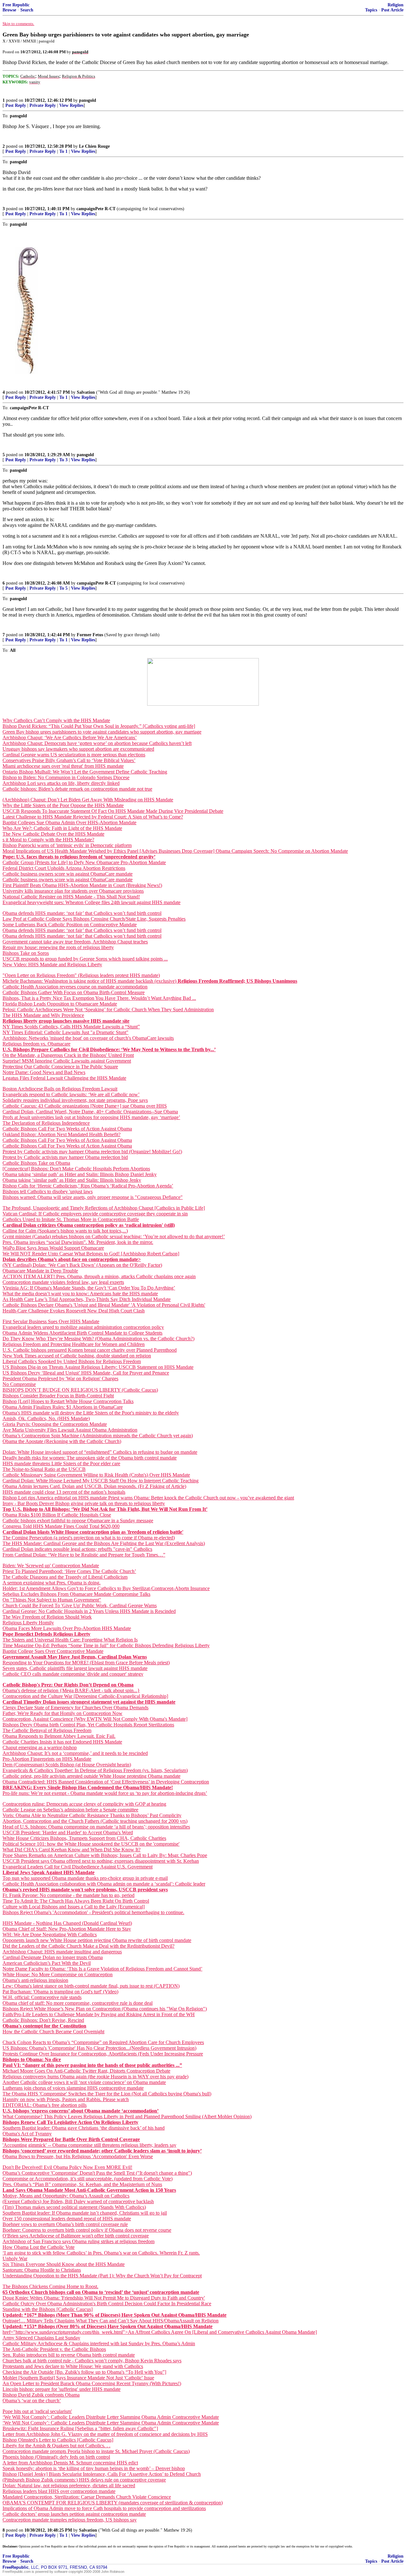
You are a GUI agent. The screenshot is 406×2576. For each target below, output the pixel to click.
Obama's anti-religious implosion (35, 1980)
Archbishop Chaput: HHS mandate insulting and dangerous (62, 1952)
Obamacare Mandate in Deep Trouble (40, 1271)
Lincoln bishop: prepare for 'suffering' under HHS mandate (62, 2389)
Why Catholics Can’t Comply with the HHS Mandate (56, 720)
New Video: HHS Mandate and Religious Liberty (52, 964)
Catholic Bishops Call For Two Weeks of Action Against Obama (67, 1129)
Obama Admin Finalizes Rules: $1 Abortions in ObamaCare (63, 1407)
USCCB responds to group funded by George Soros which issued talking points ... (85, 959)
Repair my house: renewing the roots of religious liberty (58, 947)
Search (27, 10)
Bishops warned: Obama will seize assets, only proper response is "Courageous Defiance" (93, 1197)
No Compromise (19, 1384)
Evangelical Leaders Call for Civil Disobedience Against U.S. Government (78, 1867)
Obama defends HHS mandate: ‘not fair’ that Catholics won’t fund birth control (82, 913)
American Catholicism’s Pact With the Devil (47, 1963)
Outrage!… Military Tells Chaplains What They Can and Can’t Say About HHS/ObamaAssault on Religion (111, 2321)
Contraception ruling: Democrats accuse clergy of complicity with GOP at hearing (84, 1804)
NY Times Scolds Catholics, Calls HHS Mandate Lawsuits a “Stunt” (71, 1027)
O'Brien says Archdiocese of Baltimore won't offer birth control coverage (76, 2236)
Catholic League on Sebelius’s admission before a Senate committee (70, 1810)
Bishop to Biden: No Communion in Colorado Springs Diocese (66, 777)
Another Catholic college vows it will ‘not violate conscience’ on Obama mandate (84, 2082)
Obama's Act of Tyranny (27, 2134)
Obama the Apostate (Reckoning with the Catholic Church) (62, 1441)
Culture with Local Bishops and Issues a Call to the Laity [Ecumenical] (74, 1907)
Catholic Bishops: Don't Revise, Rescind (43, 2020)
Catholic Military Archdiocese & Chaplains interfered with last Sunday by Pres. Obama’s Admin (99, 2343)
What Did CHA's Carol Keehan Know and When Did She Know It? (72, 1850)
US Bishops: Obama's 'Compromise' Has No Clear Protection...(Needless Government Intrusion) (99, 2048)
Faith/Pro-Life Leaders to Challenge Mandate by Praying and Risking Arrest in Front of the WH (99, 2014)
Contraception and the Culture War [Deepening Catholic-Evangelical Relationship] (85, 1696)
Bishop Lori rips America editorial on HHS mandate (55, 1498)
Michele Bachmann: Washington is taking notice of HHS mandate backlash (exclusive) (90, 981)
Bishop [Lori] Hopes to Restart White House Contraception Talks (68, 1401)
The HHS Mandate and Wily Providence (43, 1015)
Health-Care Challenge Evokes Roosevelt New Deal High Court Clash (74, 1311)
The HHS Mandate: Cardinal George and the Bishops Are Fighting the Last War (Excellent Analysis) (104, 1543)
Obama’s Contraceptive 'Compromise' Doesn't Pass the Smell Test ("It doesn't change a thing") (97, 2173)
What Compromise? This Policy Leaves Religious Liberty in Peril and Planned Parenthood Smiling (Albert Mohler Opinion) (127, 2116)
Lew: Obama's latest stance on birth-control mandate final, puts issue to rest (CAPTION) (91, 1986)
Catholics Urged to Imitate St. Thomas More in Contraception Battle (71, 1219)
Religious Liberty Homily (28, 1623)
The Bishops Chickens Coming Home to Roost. (50, 2286)
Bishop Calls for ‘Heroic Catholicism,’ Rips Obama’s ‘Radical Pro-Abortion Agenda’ (88, 1186)
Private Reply (43, 105)
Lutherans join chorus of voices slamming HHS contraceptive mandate (73, 2088)
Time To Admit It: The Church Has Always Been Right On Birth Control (76, 1901)
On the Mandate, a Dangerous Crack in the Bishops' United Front (68, 1055)
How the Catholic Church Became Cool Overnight (53, 2032)
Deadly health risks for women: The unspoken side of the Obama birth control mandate (90, 1458)
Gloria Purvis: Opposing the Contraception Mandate (55, 1424)
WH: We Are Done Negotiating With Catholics (50, 1935)
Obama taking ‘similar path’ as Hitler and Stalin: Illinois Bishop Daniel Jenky (80, 1174)
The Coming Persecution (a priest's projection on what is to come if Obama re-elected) (89, 1538)
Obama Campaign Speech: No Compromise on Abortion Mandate (282, 851)
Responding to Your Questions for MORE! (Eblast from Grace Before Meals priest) (86, 1663)
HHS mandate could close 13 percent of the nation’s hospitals (64, 1492)
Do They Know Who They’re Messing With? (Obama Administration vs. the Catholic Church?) (98, 1339)
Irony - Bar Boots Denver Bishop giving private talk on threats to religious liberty (84, 1503)
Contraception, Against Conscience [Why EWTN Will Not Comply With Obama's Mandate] (95, 1719)
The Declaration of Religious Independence (46, 1123)
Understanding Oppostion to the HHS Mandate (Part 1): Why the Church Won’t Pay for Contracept (102, 2276)
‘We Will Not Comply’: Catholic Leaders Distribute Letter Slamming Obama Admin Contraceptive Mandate (111, 2417)
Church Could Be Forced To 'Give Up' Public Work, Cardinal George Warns (80, 1605)
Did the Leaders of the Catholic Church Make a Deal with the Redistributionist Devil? (88, 1946)
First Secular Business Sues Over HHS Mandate (51, 1321)
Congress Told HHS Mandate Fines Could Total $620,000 (61, 1526)
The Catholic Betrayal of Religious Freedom (47, 1730)
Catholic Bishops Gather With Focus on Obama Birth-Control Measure (74, 992)
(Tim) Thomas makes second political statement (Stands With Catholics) (74, 2207)
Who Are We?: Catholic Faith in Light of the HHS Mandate (62, 828)
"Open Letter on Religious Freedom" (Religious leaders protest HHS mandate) (81, 975)
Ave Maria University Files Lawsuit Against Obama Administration (70, 1430)
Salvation (86, 392)
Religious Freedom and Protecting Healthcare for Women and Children (74, 1344)
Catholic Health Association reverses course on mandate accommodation (75, 987)
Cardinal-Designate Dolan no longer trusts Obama (53, 1957)
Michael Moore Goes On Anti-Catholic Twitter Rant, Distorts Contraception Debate (86, 2071)
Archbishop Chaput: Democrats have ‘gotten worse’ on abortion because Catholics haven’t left (97, 743)
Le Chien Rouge (94, 146)
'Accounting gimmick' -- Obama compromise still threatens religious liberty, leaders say (89, 2145)
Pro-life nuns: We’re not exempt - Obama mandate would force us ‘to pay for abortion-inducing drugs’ (105, 1793)
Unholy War (15, 2259)
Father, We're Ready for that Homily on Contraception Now (62, 1713)
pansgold (88, 100)
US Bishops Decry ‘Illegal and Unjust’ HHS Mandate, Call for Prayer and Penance (86, 1373)
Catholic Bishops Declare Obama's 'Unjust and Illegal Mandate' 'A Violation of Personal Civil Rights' (104, 1305)
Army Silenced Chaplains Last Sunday (41, 2338)
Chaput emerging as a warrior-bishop (40, 1748)
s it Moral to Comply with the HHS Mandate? (48, 840)
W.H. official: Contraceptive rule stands (42, 1997)
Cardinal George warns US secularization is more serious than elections (74, 755)
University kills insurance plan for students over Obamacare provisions (73, 891)
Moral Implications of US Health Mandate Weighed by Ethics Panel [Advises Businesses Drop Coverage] (109, 851)
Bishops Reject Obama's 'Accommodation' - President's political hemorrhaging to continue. (93, 1912)
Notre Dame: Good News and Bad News (44, 1072)
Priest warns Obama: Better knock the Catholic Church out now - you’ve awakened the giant (201, 1498)
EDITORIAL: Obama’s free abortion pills (45, 2105)
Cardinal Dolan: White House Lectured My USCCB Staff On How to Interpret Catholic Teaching (101, 1481)
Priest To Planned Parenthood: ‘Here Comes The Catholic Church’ (69, 1571)
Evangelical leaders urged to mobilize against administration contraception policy (83, 1327)
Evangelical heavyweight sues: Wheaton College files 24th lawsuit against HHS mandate (92, 902)
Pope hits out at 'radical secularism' (37, 2411)
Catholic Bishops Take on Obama (36, 1163)
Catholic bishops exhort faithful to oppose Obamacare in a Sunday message (78, 1521)
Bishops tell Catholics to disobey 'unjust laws (48, 1191)
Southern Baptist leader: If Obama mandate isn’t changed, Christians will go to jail (85, 2213)
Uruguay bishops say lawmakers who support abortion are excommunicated (78, 749)
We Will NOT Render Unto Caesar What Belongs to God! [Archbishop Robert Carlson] (91, 1254)
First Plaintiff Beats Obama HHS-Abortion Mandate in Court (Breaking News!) (82, 885)
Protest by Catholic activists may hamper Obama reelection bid (65, 1157)
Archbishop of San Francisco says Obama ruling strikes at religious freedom (79, 2241)
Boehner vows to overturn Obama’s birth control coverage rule (65, 2224)
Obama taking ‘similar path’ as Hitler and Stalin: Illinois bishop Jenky (72, 1180)
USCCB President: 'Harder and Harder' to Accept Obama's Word (68, 1832)
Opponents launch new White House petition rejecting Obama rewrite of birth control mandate (97, 1940)
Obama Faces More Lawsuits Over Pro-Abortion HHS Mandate (67, 1628)
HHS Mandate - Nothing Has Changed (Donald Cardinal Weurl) (67, 1923)
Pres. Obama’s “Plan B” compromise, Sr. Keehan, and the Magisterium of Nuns (82, 2184)
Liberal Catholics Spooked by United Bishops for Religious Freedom (72, 1361)
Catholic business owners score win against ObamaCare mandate (68, 874)
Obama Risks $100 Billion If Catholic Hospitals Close (57, 1515)
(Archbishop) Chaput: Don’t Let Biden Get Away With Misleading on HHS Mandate (88, 800)
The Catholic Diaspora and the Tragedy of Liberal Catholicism (65, 1577)
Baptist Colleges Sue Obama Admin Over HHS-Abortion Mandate (69, 822)
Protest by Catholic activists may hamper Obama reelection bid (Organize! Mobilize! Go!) (92, 1152)
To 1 (63, 151)
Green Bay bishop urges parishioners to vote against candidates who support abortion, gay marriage (102, 732)
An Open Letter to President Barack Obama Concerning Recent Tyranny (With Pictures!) (92, 2383)
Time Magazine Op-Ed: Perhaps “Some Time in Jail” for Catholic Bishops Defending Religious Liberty (106, 1645)
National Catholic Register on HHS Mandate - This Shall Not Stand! (71, 897)
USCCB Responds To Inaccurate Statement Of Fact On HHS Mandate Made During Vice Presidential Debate (113, 811)
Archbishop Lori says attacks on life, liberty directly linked (61, 783)
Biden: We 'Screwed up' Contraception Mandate (51, 1566)
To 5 (63, 588)
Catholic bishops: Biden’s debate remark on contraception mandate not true (77, 789)
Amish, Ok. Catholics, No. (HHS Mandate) (46, 1418)
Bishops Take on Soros (26, 953)
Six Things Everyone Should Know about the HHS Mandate (64, 2264)
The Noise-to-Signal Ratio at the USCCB (44, 1469)
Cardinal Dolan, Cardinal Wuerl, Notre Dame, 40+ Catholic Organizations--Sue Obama (90, 1112)
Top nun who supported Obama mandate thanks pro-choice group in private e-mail (85, 1878)
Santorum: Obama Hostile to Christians (42, 2270)
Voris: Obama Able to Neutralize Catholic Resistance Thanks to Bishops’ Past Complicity (92, 1815)
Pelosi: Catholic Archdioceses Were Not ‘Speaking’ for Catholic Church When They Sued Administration (108, 1010)
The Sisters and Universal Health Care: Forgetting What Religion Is (70, 1640)
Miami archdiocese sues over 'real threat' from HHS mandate (63, 766)
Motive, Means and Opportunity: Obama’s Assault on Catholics (66, 2196)
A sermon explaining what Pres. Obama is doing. (52, 1583)
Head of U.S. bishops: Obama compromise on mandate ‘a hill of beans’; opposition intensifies (96, 1827)
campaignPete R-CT (96, 209)
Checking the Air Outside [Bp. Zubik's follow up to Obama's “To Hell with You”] (84, 2372)
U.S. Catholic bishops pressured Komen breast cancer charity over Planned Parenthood (90, 1350)
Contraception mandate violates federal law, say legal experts (63, 1282)
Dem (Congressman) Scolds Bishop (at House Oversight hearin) (67, 1765)
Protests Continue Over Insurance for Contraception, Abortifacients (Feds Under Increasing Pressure (103, 2054)
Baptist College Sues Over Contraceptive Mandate (53, 1651)
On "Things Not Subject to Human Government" (52, 1600)
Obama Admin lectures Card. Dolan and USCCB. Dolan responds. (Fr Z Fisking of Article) (94, 1486)
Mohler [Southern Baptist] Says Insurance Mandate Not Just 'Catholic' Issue (78, 2378)
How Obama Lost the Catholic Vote (39, 2247)
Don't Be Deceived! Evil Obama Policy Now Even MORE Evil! (67, 2167)
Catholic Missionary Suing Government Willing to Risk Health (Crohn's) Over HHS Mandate (96, 1475)
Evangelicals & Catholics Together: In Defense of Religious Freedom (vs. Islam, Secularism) (95, 1770)
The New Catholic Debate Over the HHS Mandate (53, 834)
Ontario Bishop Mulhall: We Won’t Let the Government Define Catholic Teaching (85, 772)
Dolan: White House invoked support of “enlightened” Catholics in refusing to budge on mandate (100, 1452)
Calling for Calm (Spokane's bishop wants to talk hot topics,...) (65, 1231)
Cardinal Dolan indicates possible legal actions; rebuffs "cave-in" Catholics (77, 1549)
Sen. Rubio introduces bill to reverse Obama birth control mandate (69, 2355)
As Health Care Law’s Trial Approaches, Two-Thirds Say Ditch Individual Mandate (87, 1299)
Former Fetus (90, 635)
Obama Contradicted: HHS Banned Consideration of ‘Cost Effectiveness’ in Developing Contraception (106, 1782)
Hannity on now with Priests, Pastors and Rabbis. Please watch (66, 2099)
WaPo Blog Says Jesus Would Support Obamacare (53, 1248)
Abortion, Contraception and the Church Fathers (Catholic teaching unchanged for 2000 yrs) (95, 1821)
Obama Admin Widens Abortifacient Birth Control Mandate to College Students (82, 1333)
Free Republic (16, 5)
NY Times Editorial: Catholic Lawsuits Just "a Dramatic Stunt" (65, 1032)
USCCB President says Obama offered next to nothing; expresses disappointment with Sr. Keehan (101, 1861)
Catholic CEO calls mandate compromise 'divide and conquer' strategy (73, 1674)
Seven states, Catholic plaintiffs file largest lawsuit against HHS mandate (75, 1668)
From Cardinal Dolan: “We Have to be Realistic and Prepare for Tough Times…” (84, 1555)
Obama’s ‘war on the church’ (32, 2401)
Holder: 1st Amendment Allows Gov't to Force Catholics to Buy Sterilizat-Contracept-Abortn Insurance (106, 1588)
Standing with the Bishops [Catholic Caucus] (48, 2309)
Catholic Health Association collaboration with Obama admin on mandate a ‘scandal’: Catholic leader (104, 1884)
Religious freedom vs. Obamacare (36, 1044)
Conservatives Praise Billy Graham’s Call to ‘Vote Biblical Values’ (69, 760)
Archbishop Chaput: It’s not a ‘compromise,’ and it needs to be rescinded (75, 1753)
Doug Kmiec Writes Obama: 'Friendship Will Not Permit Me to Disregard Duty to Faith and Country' (104, 2298)
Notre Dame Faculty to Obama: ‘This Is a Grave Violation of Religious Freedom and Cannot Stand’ (102, 1969)
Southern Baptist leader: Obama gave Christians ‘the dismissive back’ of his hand (84, 2128)
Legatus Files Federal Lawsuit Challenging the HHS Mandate (64, 1078)
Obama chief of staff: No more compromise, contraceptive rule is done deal (78, 2003)
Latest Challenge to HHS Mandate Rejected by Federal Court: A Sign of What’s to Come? (93, 817)
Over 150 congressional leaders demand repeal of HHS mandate (67, 2219)
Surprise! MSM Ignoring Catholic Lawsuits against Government (67, 1061)
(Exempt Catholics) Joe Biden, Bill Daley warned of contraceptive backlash (78, 2201)
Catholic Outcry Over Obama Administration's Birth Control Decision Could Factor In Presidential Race (107, 2304)
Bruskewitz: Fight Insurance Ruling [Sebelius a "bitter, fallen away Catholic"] (80, 2428)
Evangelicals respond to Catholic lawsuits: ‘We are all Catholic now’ (71, 1094)
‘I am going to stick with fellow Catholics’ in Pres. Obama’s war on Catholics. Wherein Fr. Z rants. (101, 2253)
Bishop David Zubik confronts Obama (41, 2395)
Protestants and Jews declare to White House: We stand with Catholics (73, 2366)
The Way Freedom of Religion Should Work (47, 1617)
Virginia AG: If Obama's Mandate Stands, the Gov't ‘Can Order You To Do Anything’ (89, 1288)
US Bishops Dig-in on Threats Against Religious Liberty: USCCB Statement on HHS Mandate (98, 1367)
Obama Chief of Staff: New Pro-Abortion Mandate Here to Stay (67, 1929)
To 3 (63, 460)
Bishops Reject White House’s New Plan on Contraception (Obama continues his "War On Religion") (105, 2009)
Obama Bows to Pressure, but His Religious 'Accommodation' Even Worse (78, 2156)
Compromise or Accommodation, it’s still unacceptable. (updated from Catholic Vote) (88, 2179)
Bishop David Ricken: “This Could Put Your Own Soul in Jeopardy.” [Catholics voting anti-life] (99, 726)
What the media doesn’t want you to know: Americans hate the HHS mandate (80, 1294)
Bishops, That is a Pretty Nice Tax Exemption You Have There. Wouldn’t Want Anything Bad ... (99, 998)
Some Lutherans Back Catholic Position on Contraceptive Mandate (70, 925)
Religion (396, 5)
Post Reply (16, 105)
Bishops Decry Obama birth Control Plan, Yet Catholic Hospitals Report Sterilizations (88, 1725)
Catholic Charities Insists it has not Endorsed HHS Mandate (62, 1742)
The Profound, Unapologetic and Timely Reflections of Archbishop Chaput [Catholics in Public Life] (104, 1208)
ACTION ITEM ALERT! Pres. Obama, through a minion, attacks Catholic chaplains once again (99, 1276)
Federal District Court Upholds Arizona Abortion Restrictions (64, 868)
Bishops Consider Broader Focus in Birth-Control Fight (58, 1396)
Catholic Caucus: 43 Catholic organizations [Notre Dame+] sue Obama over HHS (85, 1106)
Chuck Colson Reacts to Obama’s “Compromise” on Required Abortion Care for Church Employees (103, 2042)
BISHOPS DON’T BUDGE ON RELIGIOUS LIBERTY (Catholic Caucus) (80, 1390)
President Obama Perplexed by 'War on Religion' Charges (60, 1379)
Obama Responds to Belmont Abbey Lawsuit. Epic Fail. (59, 1736)
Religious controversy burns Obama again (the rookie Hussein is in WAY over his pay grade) (95, 2077)
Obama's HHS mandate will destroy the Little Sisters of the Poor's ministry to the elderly (91, 1413)
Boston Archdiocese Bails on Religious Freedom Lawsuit (60, 1089)
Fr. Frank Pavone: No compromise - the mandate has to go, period (69, 1895)
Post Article (392, 10)
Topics (371, 10)
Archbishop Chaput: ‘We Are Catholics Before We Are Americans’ (70, 738)
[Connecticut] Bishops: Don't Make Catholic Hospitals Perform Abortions (76, 1169)
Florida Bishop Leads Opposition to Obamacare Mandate (60, 1004)
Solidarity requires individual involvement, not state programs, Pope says (75, 1100)
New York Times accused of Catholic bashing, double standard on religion (77, 1356)
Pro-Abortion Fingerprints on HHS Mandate (47, 1759)
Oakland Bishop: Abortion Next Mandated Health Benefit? (62, 1134)
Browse (9, 10)
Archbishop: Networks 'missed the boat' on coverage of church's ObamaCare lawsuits (88, 1038)
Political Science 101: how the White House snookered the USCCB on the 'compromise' (91, 1844)
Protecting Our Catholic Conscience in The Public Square (60, 1067)
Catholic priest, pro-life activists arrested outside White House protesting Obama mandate (92, 1776)
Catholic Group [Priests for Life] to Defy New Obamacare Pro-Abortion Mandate (84, 862)
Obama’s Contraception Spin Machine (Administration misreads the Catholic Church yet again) (98, 1436)
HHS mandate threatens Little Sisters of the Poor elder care (61, 1463)
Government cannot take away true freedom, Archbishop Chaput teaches (75, 942)
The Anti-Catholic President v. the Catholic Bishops (54, 2349)
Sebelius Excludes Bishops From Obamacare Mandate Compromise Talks (76, 1594)
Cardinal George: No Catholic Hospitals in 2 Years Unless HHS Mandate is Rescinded (89, 1611)
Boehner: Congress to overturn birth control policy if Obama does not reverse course (87, 2230)
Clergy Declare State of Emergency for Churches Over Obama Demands (75, 1708)
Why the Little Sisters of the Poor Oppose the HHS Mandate (63, 805)
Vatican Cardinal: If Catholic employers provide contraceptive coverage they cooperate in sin (95, 1214)
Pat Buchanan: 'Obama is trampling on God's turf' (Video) (60, 1992)
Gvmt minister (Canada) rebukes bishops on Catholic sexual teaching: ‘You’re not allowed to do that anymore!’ (114, 1236)
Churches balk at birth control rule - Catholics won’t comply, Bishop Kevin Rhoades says (92, 2361)
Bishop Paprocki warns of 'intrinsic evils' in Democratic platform (67, 845)
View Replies (71, 105)
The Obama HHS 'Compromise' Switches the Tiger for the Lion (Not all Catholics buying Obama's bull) (107, 2094)
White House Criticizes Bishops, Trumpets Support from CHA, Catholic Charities (84, 1838)
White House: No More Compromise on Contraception (58, 1974)
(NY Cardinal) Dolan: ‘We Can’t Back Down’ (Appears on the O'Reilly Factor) (82, 1265)
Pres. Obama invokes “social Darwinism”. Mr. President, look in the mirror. (78, 1242)
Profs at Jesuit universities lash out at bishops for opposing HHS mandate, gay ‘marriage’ (91, 1117)
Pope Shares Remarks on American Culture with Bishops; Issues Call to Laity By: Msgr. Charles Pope (105, 1855)
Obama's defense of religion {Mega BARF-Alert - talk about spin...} (71, 1690)
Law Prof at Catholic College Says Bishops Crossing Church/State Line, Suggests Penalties (94, 919)
